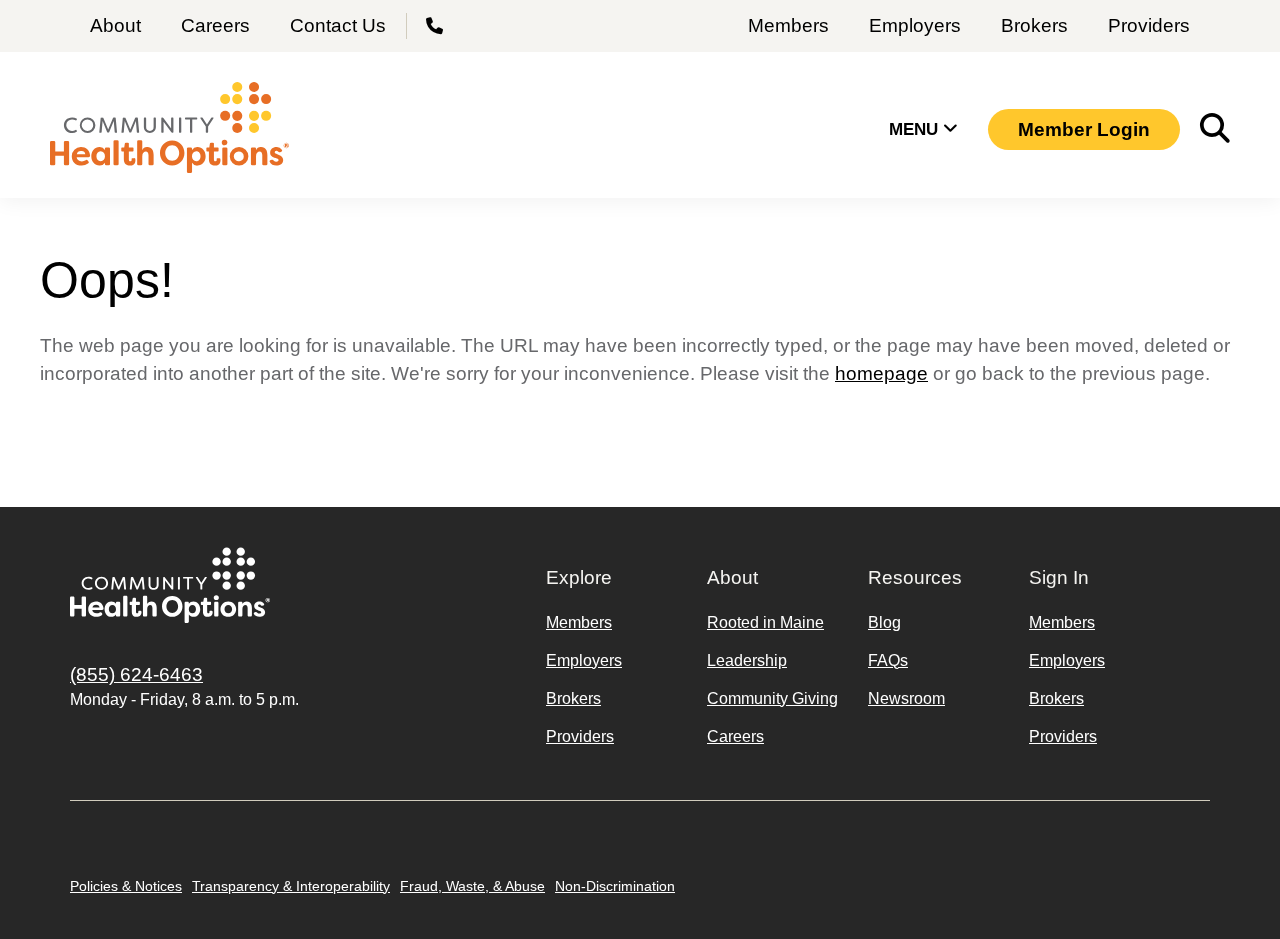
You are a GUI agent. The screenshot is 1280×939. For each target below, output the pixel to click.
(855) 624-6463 (136, 674)
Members (788, 25)
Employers (915, 25)
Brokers (1034, 25)
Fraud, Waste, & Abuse (472, 886)
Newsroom (906, 698)
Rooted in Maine (765, 622)
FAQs (888, 660)
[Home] (169, 130)
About (115, 25)
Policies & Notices (126, 886)
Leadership (747, 660)
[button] (1084, 129)
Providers (1149, 25)
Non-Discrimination (615, 886)
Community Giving (772, 698)
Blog (884, 622)
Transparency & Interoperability (291, 886)
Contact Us (338, 25)
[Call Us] (437, 26)
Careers (215, 25)
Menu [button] (916, 129)
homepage (881, 373)
